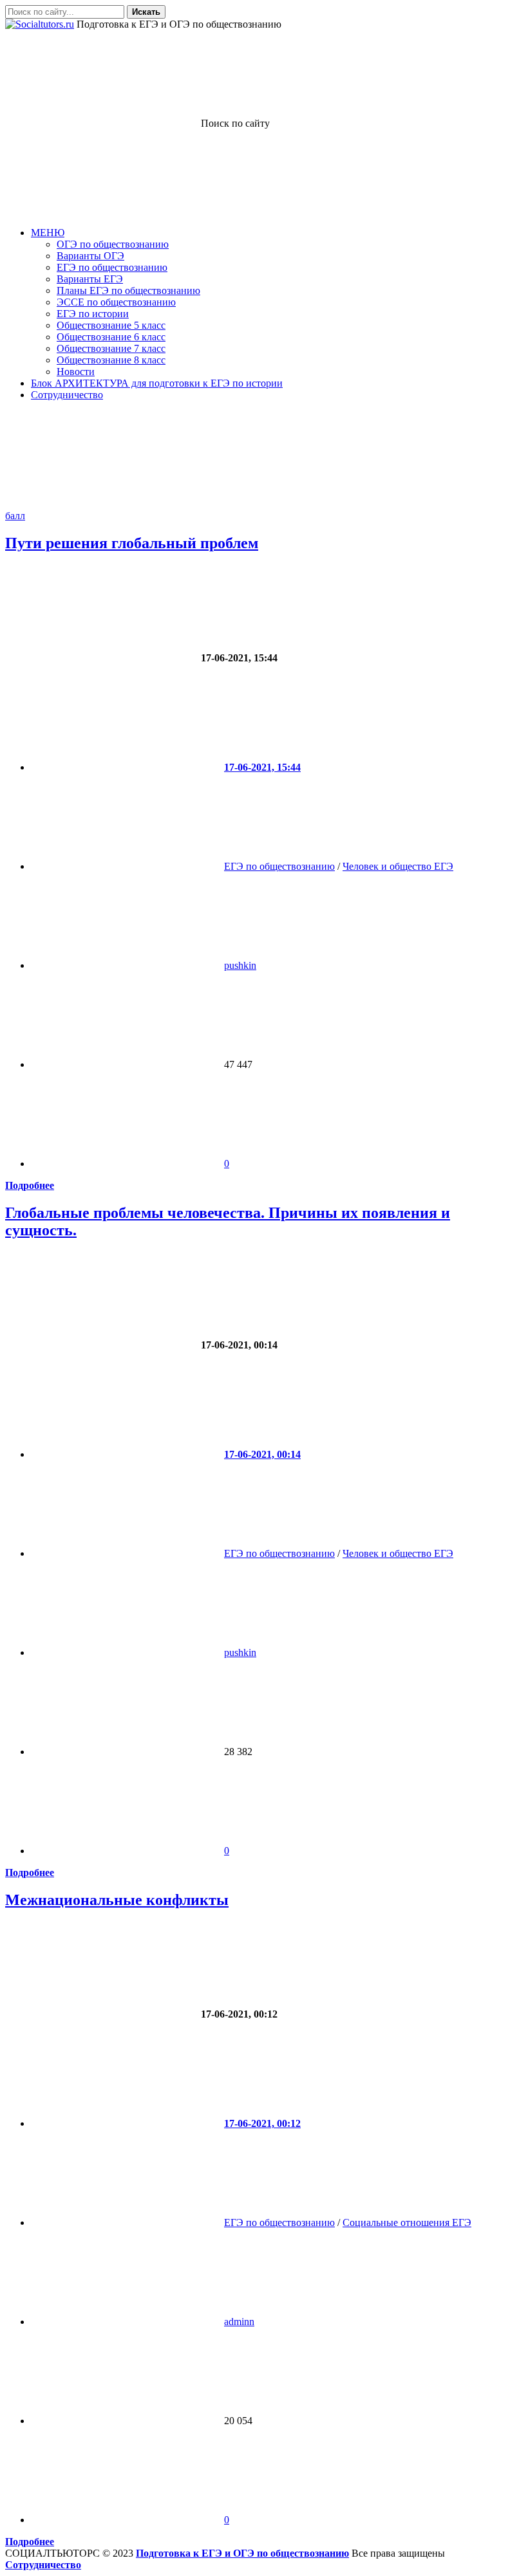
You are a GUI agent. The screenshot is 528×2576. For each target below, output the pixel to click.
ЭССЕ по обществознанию (116, 302)
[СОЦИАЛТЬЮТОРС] (40, 24)
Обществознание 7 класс (111, 348)
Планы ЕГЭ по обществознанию (128, 290)
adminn (239, 2322)
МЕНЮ (48, 233)
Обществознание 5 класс (111, 325)
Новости (76, 372)
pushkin (240, 965)
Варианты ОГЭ (90, 256)
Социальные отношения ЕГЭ (407, 2222)
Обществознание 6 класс (111, 337)
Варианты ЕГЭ (90, 279)
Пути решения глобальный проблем (132, 543)
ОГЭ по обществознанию (113, 244)
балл (15, 516)
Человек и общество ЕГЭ (398, 866)
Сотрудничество (67, 395)
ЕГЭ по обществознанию (112, 267)
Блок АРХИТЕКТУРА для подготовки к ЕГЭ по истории (157, 383)
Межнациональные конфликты (117, 1900)
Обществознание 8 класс (111, 360)
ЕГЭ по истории (93, 314)
